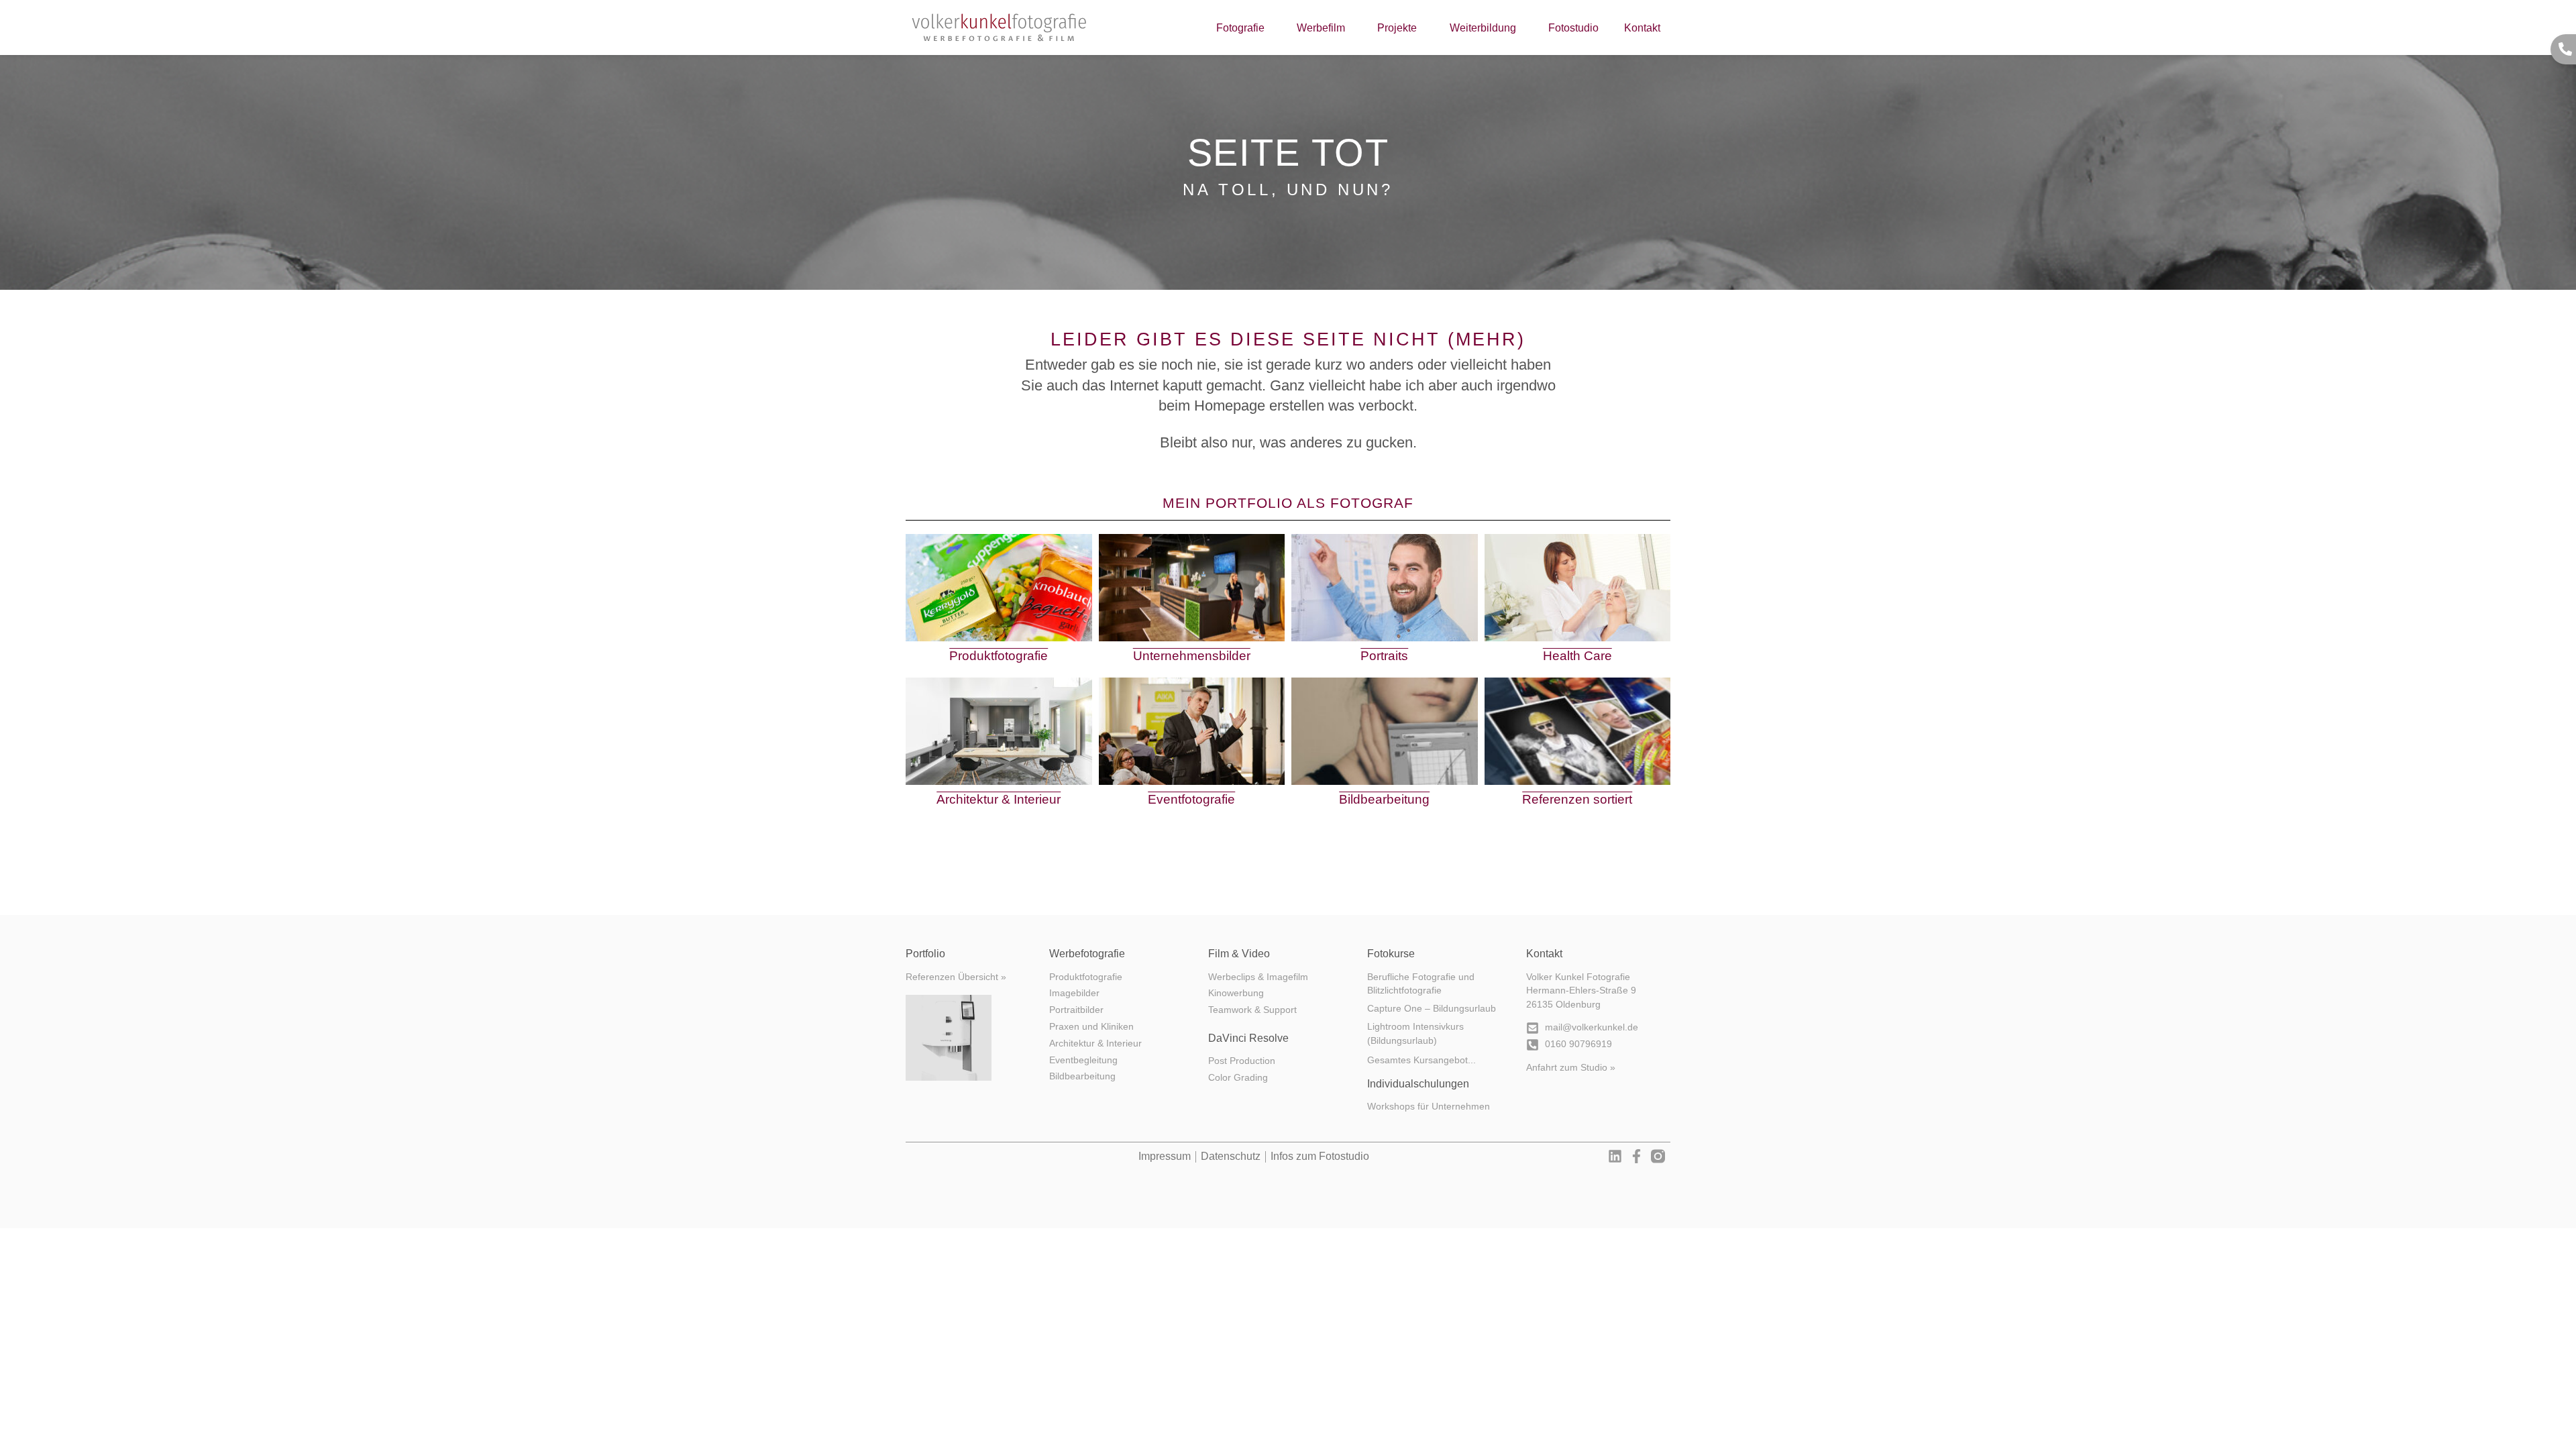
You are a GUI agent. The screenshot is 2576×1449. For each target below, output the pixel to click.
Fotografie (1240, 28)
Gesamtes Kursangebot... (1421, 1060)
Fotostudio (1573, 28)
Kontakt (1642, 28)
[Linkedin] (1615, 1156)
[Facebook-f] (1636, 1156)
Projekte (1397, 28)
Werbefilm (1321, 28)
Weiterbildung (1483, 28)
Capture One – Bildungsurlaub (1432, 1009)
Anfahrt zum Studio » (1571, 1068)
